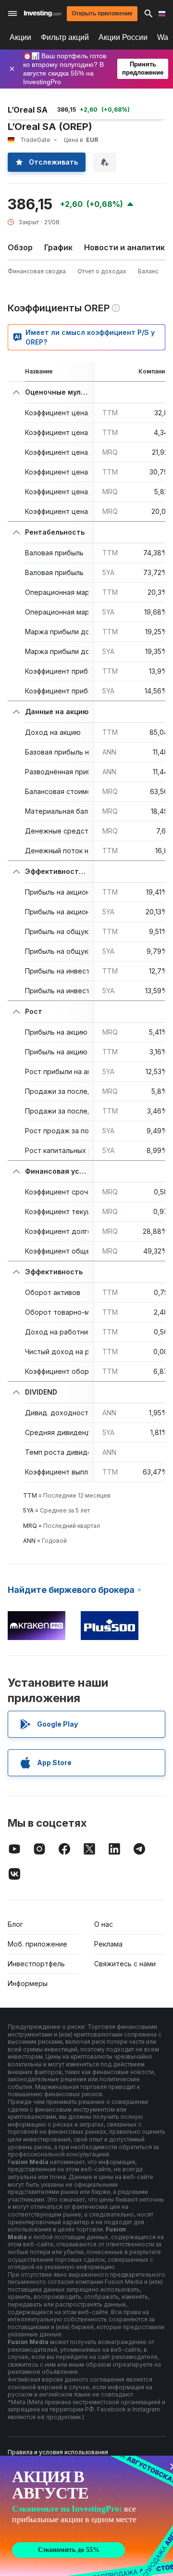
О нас (104, 1924)
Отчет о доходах (102, 271)
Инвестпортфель (36, 1964)
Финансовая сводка (37, 271)
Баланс (148, 271)
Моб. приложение (37, 1944)
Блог (15, 1924)
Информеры (28, 1983)
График (58, 247)
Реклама (108, 1944)
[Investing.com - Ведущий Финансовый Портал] (43, 13)
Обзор (20, 247)
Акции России (123, 37)
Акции (20, 37)
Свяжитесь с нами (125, 1964)
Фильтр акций (65, 37)
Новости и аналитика (127, 247)
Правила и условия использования (58, 2452)
